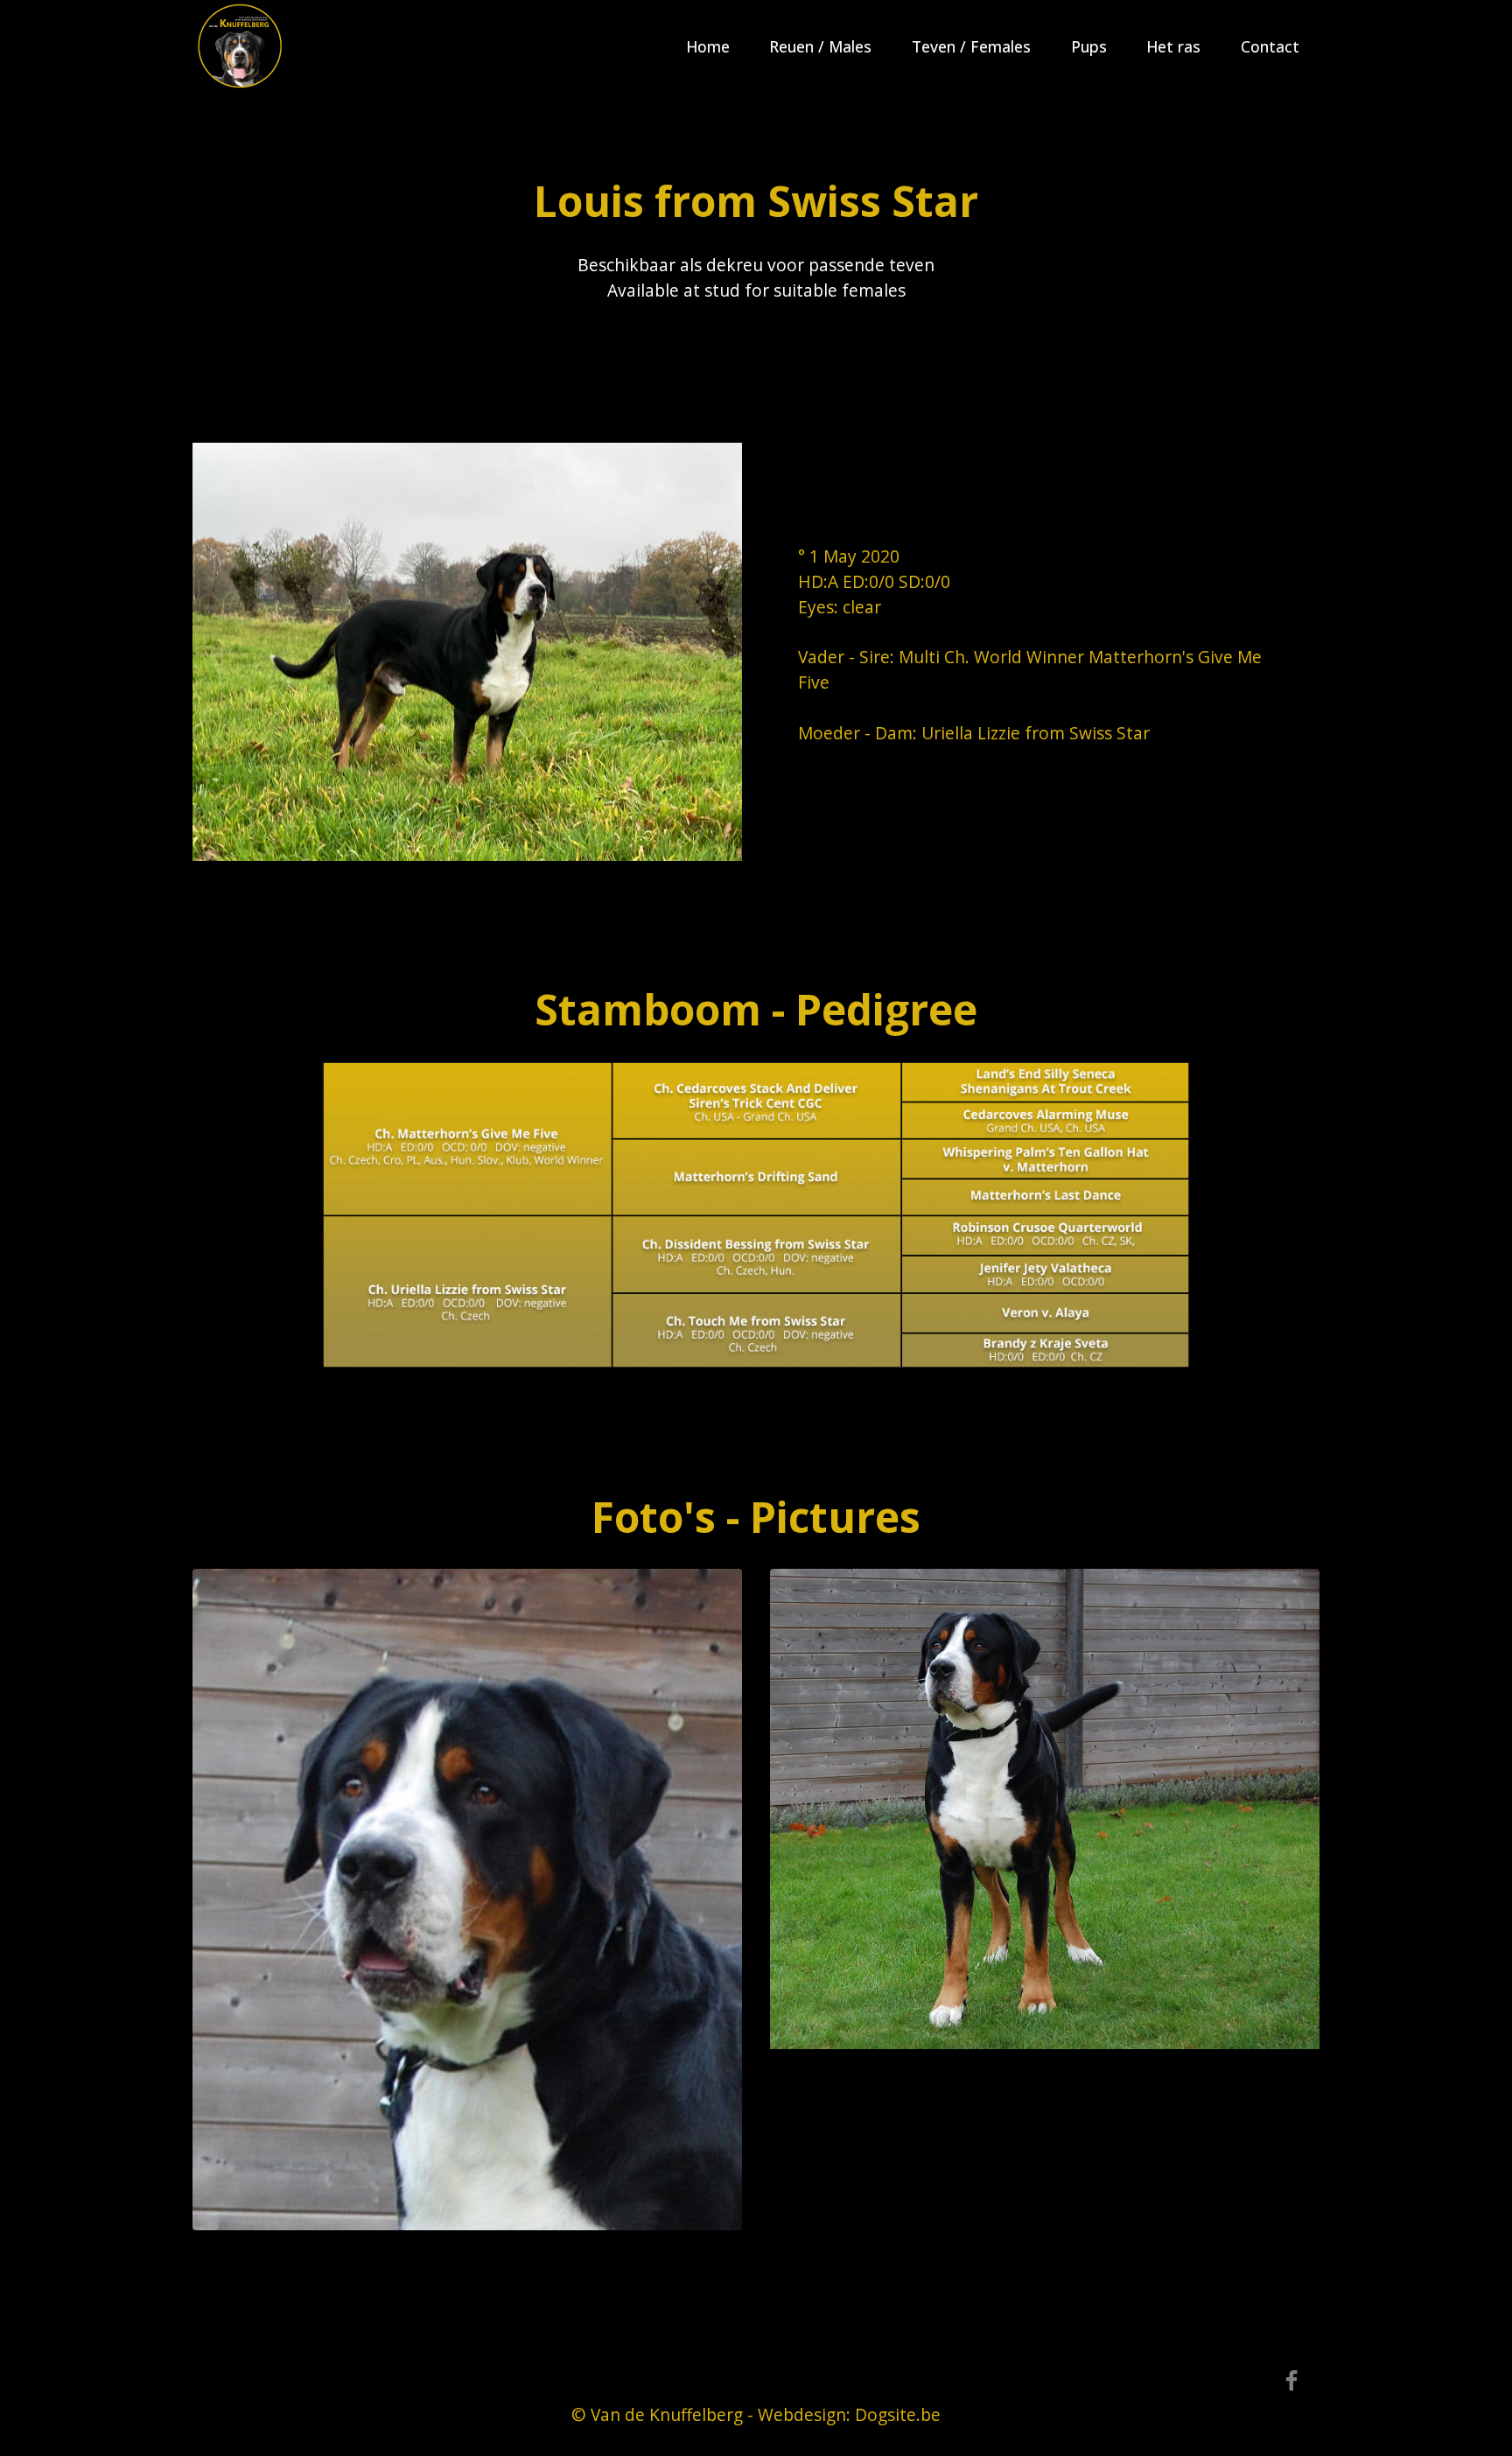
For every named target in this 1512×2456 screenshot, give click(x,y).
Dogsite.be (898, 2414)
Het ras (1173, 46)
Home (708, 46)
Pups (1089, 46)
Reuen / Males (820, 46)
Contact (1270, 46)
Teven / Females (971, 46)
